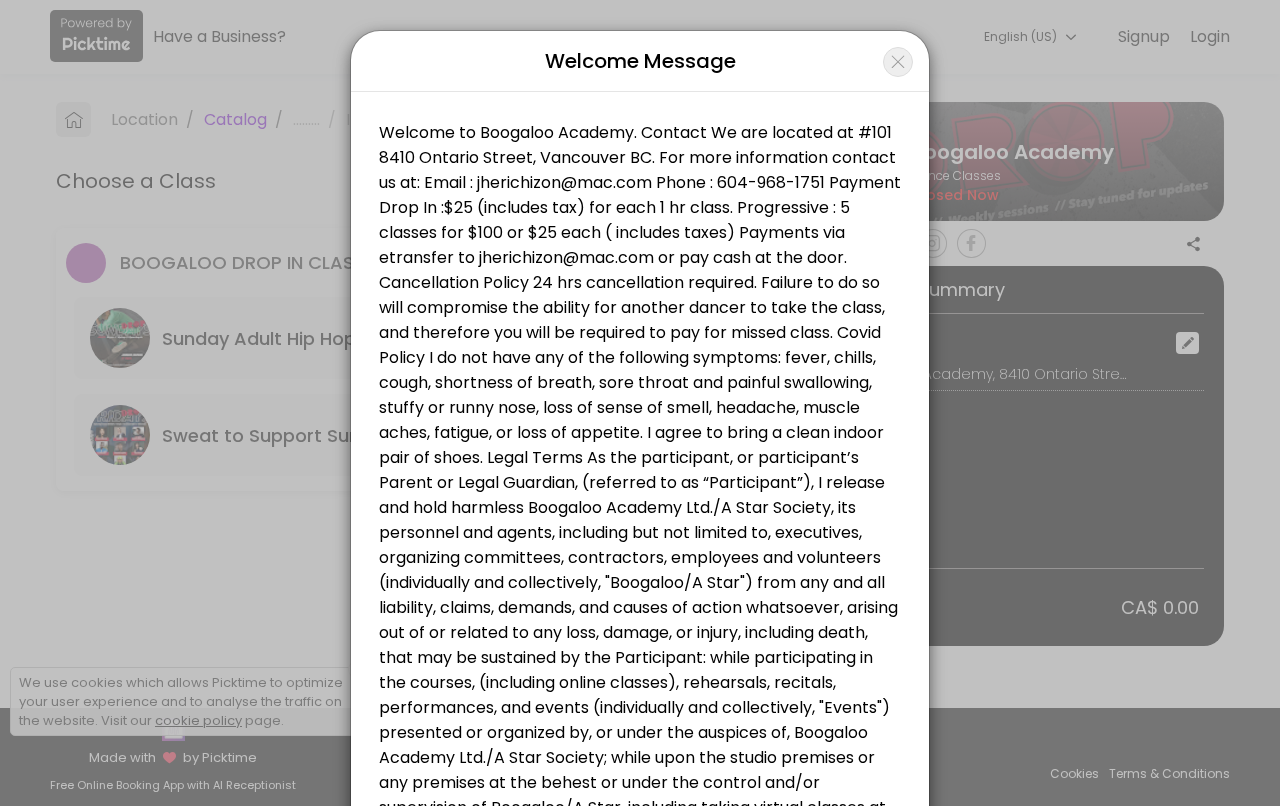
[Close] (898, 62)
